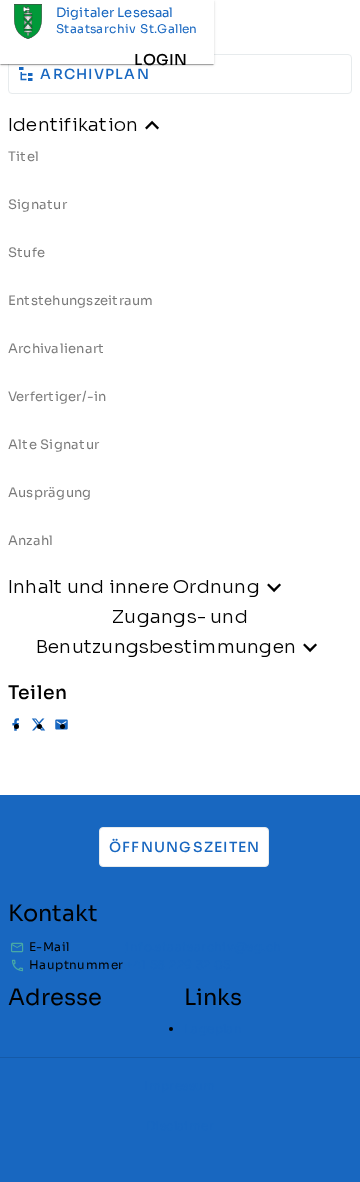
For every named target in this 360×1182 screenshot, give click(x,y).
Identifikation (73, 124)
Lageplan (213, 1028)
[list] (180, 356)
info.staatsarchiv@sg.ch (203, 946)
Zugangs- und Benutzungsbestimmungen (166, 631)
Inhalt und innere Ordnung (134, 586)
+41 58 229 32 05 (177, 964)
